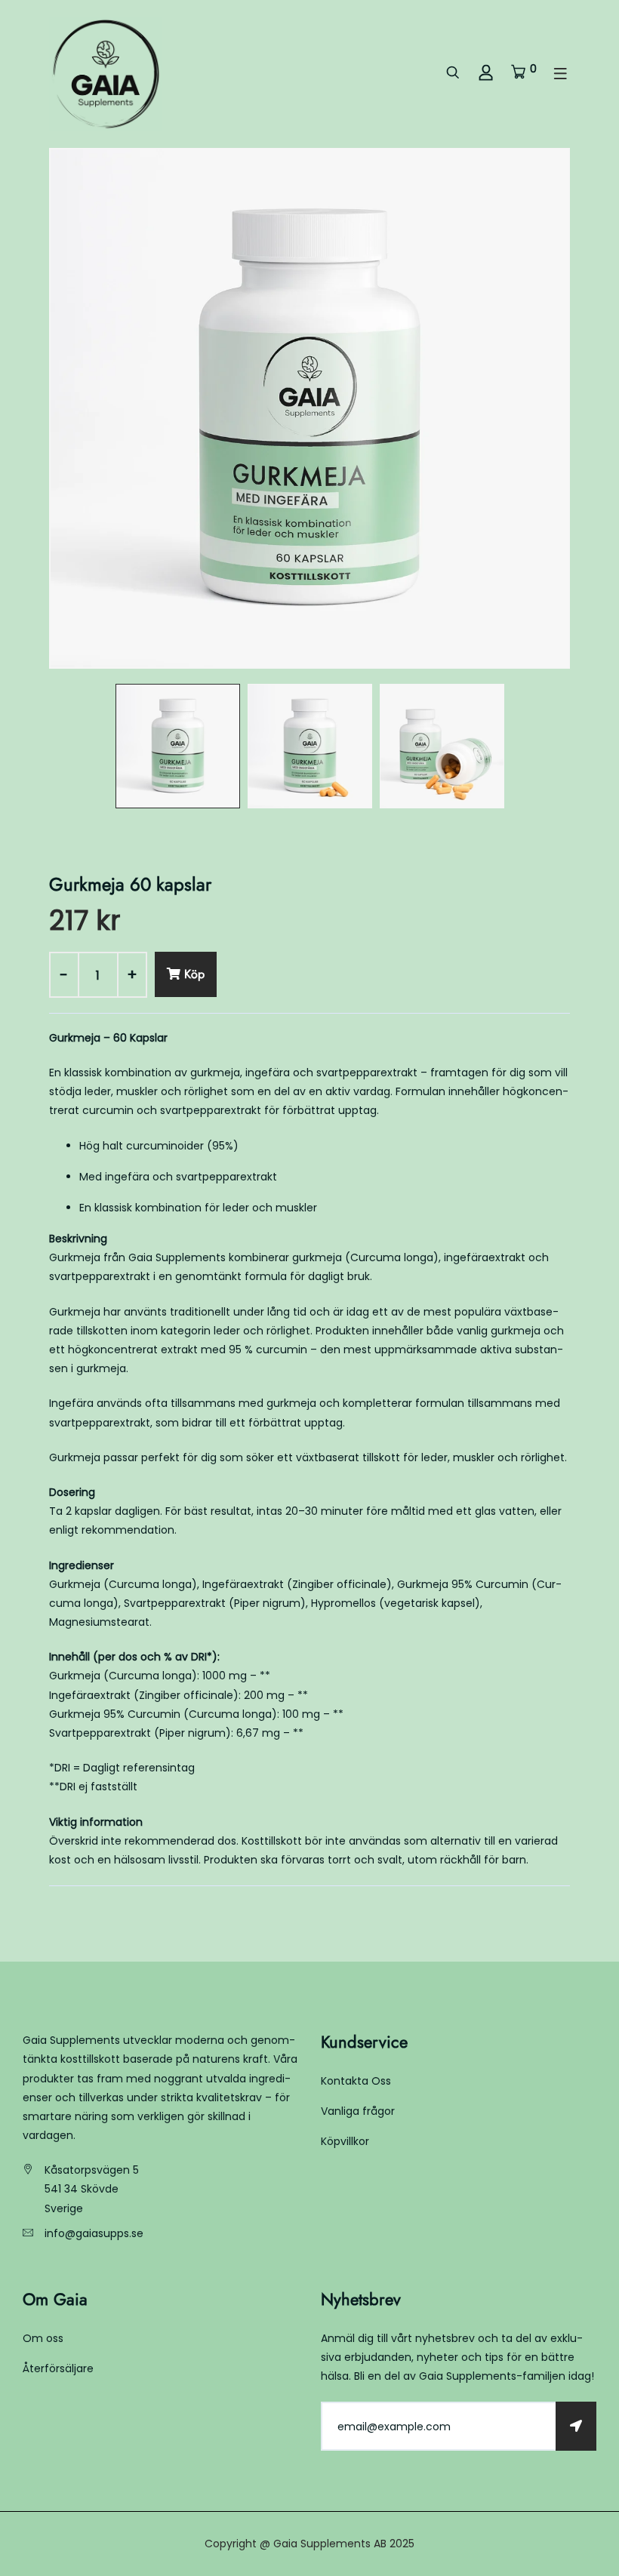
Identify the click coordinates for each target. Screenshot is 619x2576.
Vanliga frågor (358, 2111)
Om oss (43, 2338)
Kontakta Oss (356, 2081)
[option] (309, 408)
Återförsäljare (58, 2368)
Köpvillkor (345, 2141)
